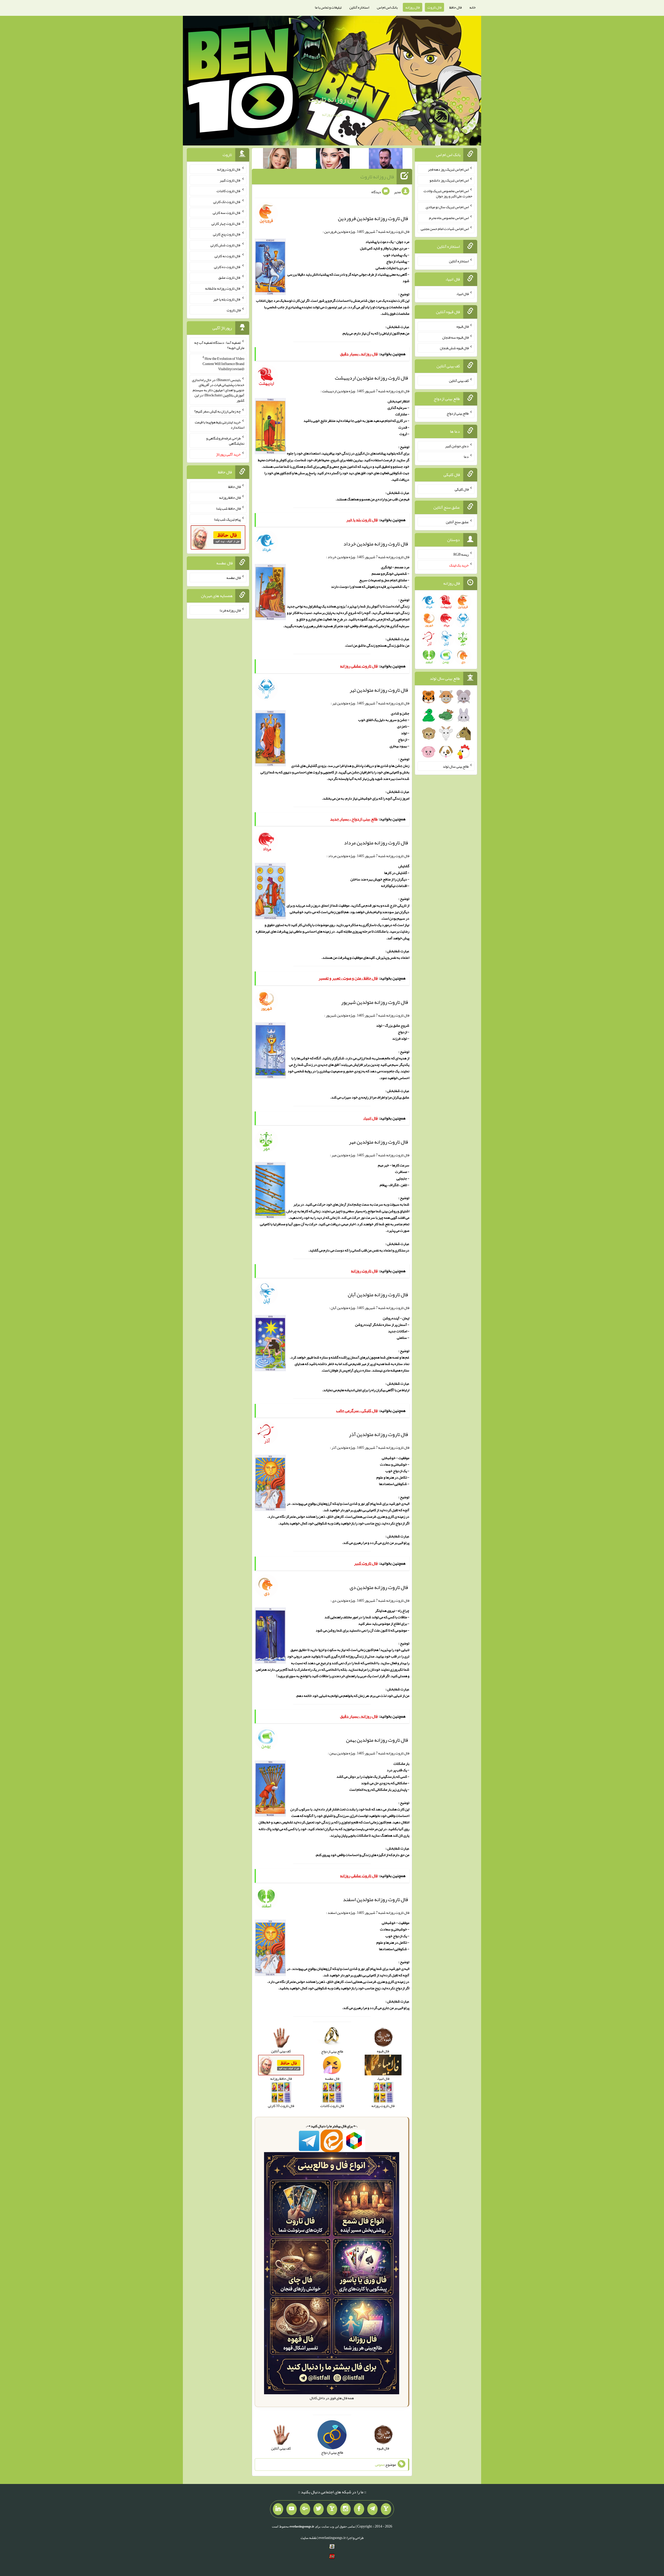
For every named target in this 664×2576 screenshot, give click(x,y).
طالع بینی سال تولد (456, 766)
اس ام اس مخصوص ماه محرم (449, 218)
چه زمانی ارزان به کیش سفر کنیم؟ (217, 411)
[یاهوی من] (386, 2509)
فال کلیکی (462, 489)
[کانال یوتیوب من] (292, 2509)
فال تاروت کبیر (230, 180)
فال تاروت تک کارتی (227, 202)
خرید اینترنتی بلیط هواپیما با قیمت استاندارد (220, 425)
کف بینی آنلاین (459, 381)
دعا (466, 457)
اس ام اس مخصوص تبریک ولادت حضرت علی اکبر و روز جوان (448, 193)
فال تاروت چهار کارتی (226, 223)
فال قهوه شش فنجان (454, 348)
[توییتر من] (319, 2509)
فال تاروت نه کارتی (228, 256)
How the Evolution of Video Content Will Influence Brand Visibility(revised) (223, 364)
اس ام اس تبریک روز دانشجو (449, 180)
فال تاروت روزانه (229, 169)
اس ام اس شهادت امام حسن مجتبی (445, 228)
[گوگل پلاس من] (305, 2509)
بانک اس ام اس (387, 7)
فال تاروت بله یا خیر (227, 299)
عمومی (380, 2465)
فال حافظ (455, 7)
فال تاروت (434, 7)
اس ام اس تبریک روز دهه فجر (448, 169)
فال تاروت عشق (230, 277)
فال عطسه (234, 578)
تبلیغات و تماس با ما (328, 7)
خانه (473, 7)
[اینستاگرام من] (345, 2509)
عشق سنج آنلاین (457, 522)
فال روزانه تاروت (333, 99)
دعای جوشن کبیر (457, 446)
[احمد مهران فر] (386, 159)
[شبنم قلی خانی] (280, 159)
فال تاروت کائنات (229, 191)
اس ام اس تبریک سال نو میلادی (447, 207)
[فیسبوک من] (359, 2509)
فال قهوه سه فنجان (455, 337)
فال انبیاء (462, 294)
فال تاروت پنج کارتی (227, 234)
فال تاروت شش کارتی (226, 245)
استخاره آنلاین (359, 7)
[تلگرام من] (372, 2509)
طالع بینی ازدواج (458, 413)
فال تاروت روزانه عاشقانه (223, 288)
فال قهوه (463, 326)
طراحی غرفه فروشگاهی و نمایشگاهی (225, 441)
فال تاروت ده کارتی (227, 267)
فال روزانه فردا (230, 610)
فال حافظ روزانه (230, 498)
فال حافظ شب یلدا (228, 508)
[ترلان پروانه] (333, 159)
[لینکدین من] (278, 2509)
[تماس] (332, 2509)
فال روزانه (413, 7)
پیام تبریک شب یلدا (227, 519)
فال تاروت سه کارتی (227, 213)
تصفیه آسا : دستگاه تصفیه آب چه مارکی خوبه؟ (219, 345)
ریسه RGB (461, 554)
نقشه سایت (309, 2538)
